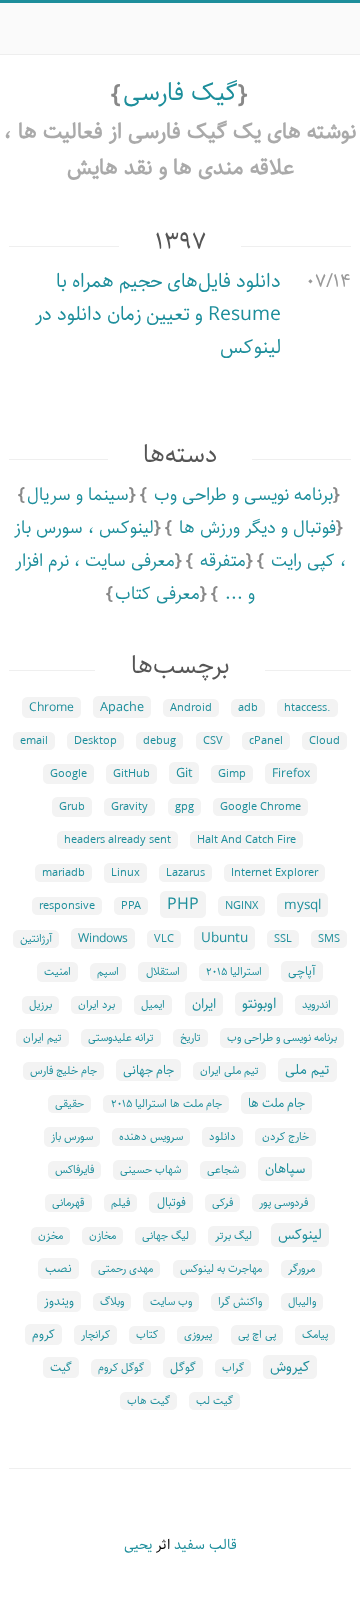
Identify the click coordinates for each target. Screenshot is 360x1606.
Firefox (291, 773)
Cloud (324, 741)
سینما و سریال (78, 495)
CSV (213, 741)
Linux (125, 873)
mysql (302, 905)
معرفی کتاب (157, 594)
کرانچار (95, 1335)
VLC (164, 939)
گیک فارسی (180, 93)
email (34, 741)
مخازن (102, 1236)
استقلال (163, 972)
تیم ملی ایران (229, 1071)
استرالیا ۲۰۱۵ (234, 972)
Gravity (129, 807)
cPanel (266, 741)
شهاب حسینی (150, 1170)
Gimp (232, 774)
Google (68, 774)
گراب (233, 1368)
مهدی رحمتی (125, 1269)
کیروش (290, 1367)
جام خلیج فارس (63, 1071)
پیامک (315, 1335)
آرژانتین (36, 939)
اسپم (108, 972)
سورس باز (72, 1137)
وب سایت (171, 1302)
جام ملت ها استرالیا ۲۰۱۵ (166, 1104)
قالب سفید (205, 1545)
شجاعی (223, 1170)
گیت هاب (148, 1401)
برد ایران (96, 1005)
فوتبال (171, 1202)
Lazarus (185, 873)
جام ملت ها (276, 1103)
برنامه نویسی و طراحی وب (243, 495)
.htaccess (307, 708)
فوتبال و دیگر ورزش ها (257, 528)
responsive (67, 906)
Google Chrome (260, 807)
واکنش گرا (240, 1302)
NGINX (241, 906)
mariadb (63, 873)
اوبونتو (259, 1004)
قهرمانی (68, 1203)
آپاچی (302, 971)
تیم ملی (307, 1070)
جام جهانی (148, 1070)
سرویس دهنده (151, 1137)
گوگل (183, 1367)
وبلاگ (112, 1302)
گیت (61, 1367)
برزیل (40, 1005)
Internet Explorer (274, 873)
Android (191, 708)
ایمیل (153, 1005)
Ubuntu (224, 938)
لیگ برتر (233, 1236)
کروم (43, 1334)
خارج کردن (285, 1137)
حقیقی (69, 1104)
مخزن (50, 1236)
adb (248, 708)
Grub (72, 807)
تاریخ (190, 1038)
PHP (183, 904)
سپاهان (285, 1169)
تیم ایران (42, 1038)
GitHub (131, 774)
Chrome (51, 707)
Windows (103, 938)
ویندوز (59, 1301)
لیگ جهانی (165, 1236)
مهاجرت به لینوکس (221, 1269)
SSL (283, 939)
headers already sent (117, 840)
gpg (184, 807)
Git (184, 773)
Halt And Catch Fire (246, 840)
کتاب (147, 1335)
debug (159, 741)
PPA (131, 906)
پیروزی (198, 1335)
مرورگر (301, 1269)
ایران (204, 1004)
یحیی (138, 1545)
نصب (58, 1268)
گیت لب (214, 1401)
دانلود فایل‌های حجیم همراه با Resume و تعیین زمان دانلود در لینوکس (158, 314)
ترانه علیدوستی (121, 1038)
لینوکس (300, 1235)
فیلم (120, 1203)
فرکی (222, 1203)
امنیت (57, 972)
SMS (329, 939)
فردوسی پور (283, 1203)
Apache (122, 707)
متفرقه (223, 561)
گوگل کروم (121, 1368)
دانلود (222, 1137)
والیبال (302, 1302)
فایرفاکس (74, 1170)
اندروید (316, 1005)
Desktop (95, 741)
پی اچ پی (257, 1335)
